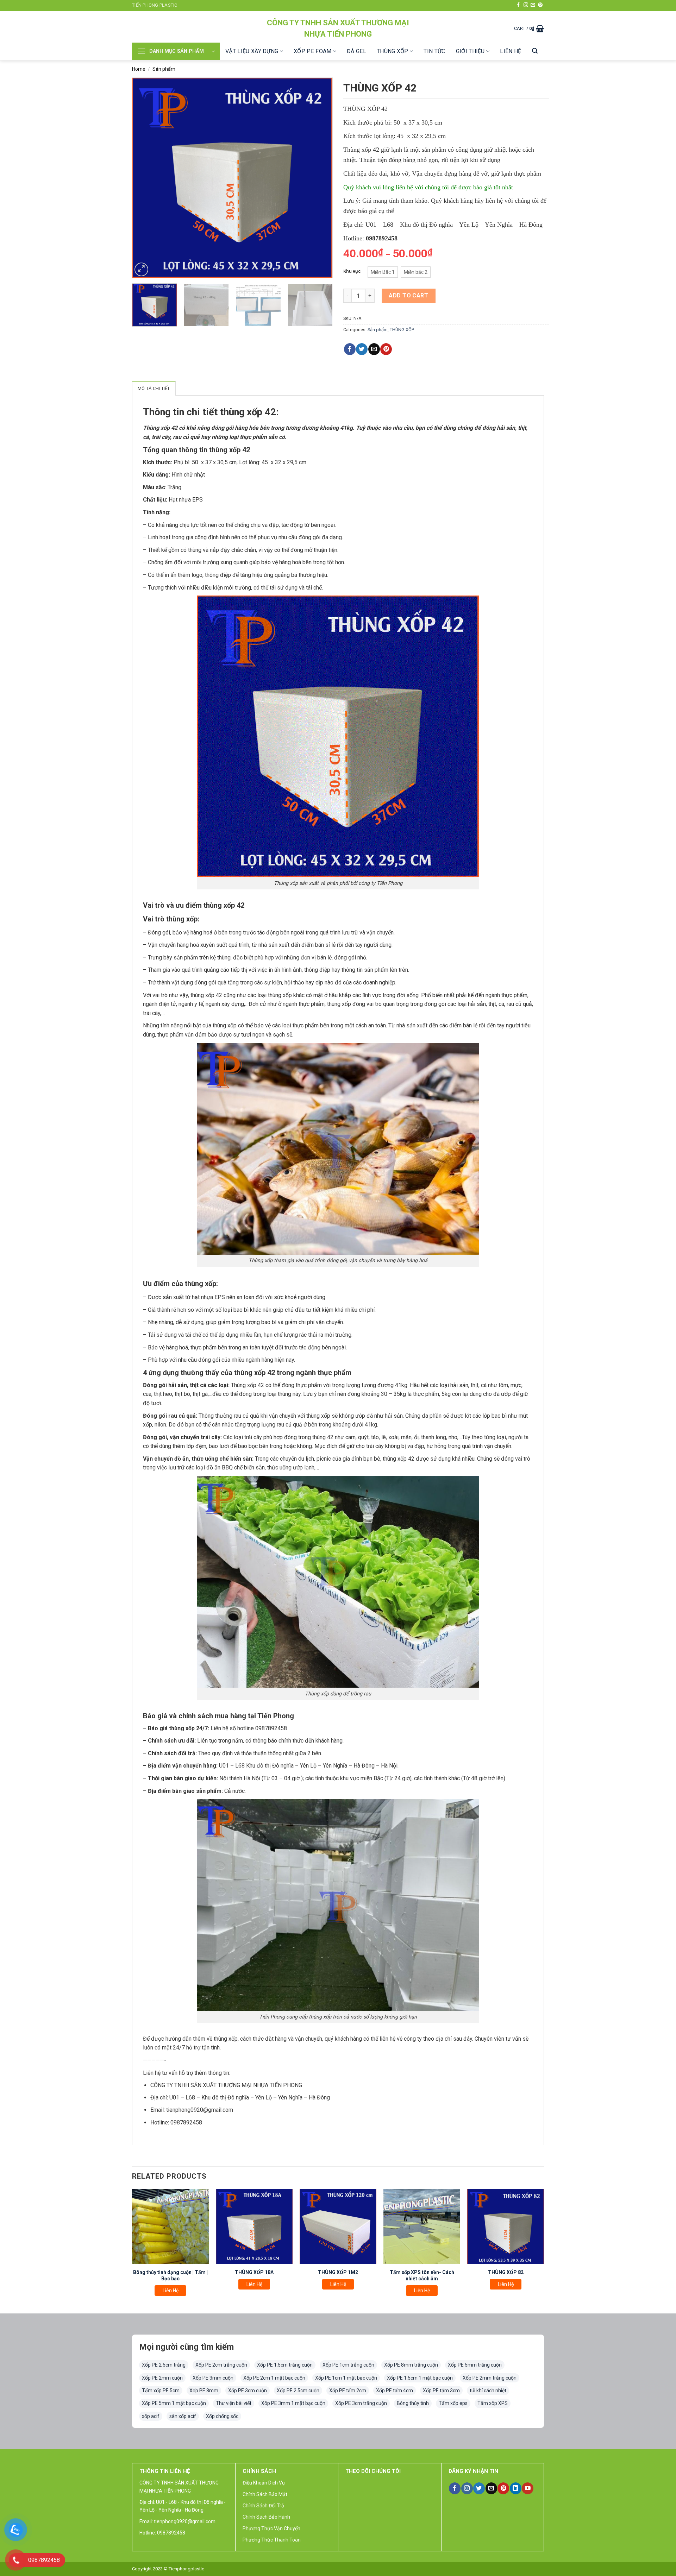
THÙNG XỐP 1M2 (338, 2272)
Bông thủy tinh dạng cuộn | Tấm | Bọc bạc (170, 2275)
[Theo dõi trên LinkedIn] (516, 2488)
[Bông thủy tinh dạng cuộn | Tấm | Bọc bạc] (170, 2227)
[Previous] (145, 178)
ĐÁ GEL (356, 51)
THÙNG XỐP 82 (506, 2272)
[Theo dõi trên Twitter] (479, 2488)
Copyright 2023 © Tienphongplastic (168, 2569)
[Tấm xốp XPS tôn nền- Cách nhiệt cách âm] (422, 2227)
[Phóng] (141, 269)
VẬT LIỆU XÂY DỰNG (252, 51)
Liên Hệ (171, 2291)
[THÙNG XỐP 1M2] (338, 2227)
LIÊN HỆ (511, 51)
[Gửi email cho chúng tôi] (533, 5)
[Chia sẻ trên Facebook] (350, 349)
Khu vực (352, 271)
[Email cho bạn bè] (374, 349)
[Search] (535, 51)
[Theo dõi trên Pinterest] (540, 5)
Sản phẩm (164, 69)
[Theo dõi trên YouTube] (528, 2488)
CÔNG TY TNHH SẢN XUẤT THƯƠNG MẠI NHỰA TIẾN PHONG (338, 28)
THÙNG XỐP (393, 51)
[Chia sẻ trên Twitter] (362, 349)
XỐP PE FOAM (313, 51)
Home (139, 69)
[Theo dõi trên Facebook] (518, 5)
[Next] (320, 178)
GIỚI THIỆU (470, 51)
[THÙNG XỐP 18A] (254, 2227)
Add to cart (408, 295)
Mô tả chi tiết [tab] (154, 388)
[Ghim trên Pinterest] (386, 349)
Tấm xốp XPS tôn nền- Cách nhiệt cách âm (422, 2275)
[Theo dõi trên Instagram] (526, 5)
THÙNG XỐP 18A (254, 2272)
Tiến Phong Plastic (155, 5)
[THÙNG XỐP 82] (506, 2227)
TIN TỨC (434, 51)
